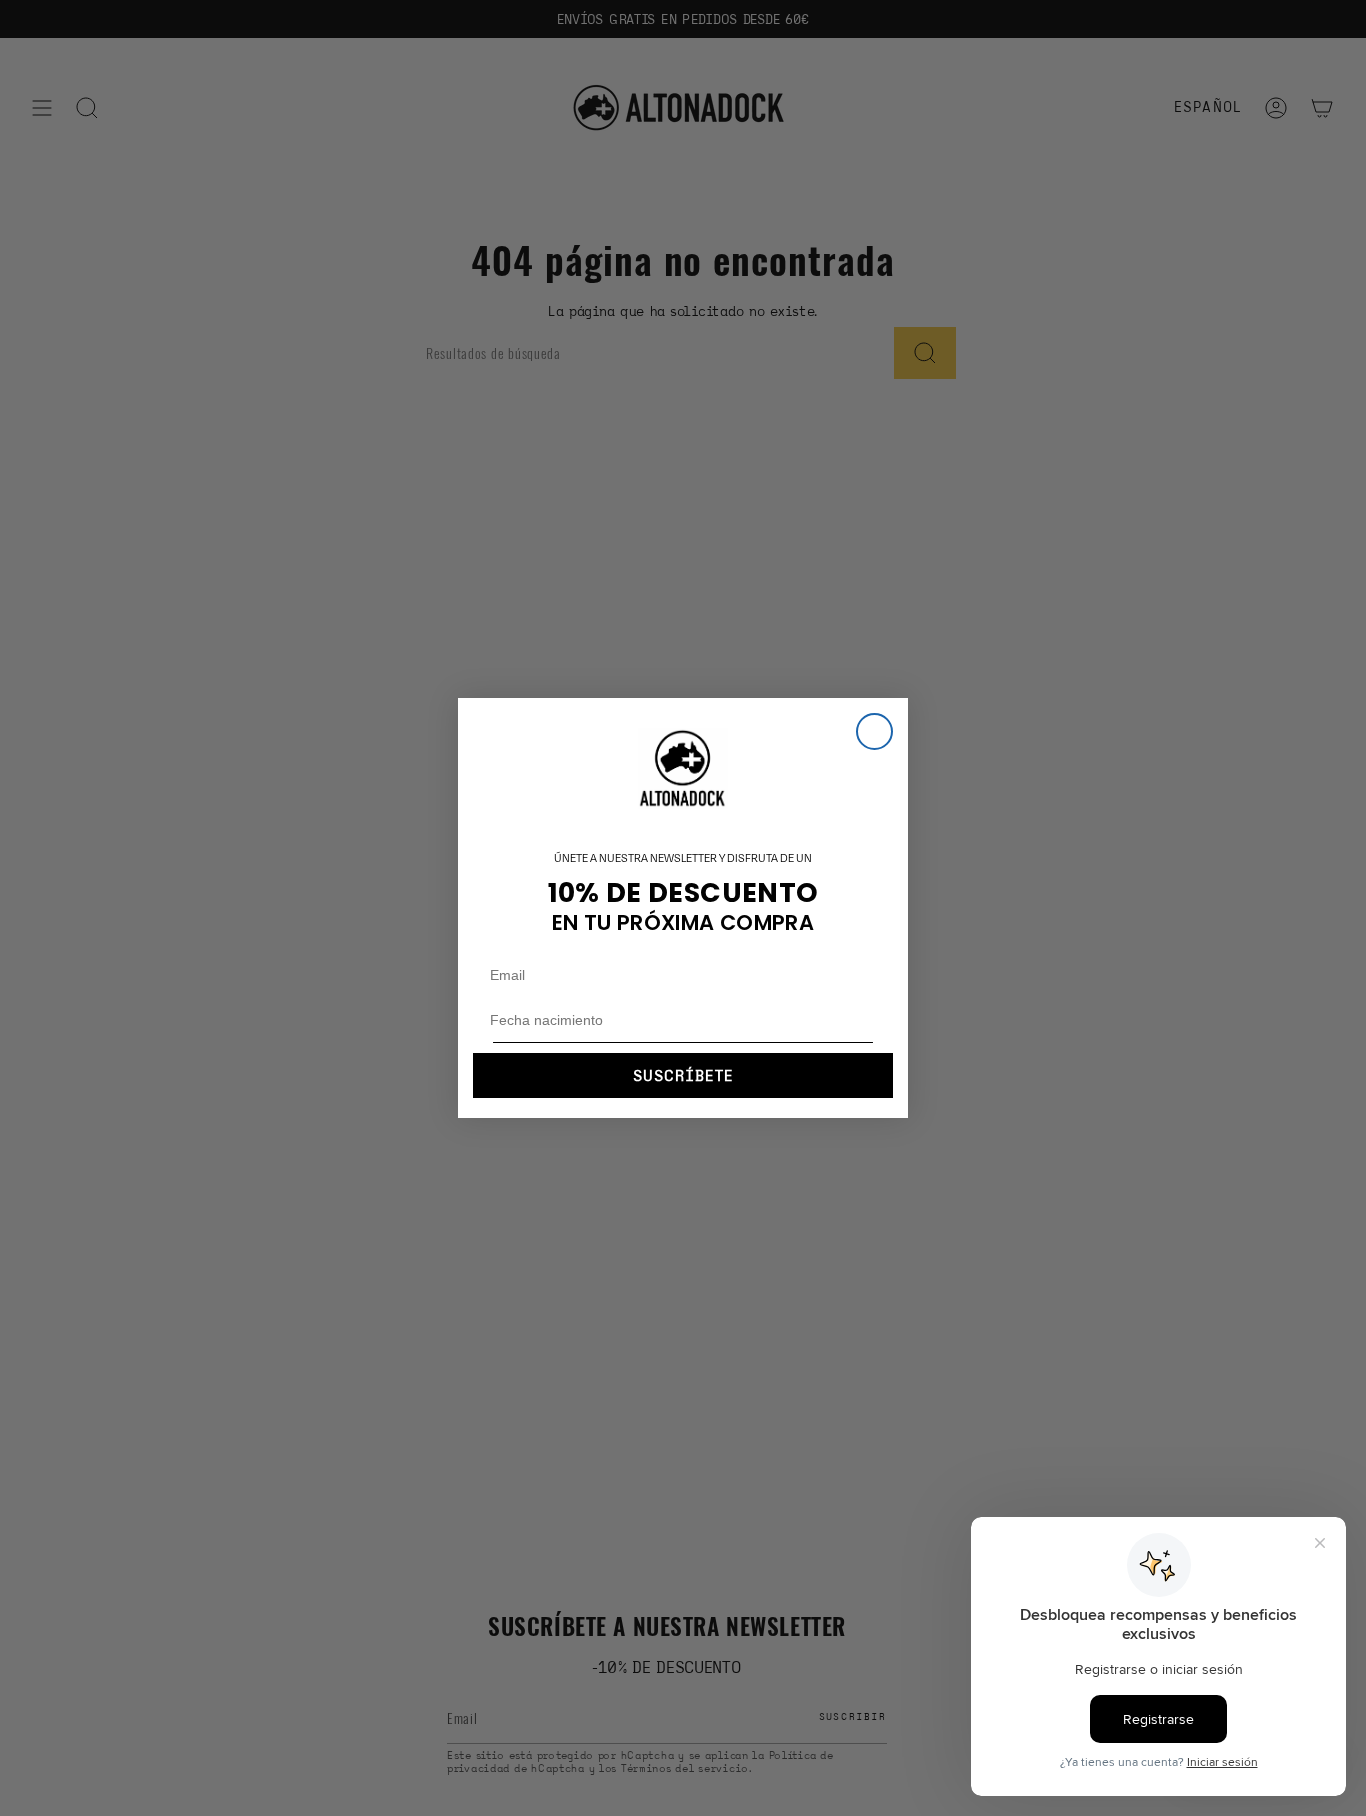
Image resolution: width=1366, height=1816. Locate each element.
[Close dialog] (874, 731)
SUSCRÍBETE (683, 1076)
